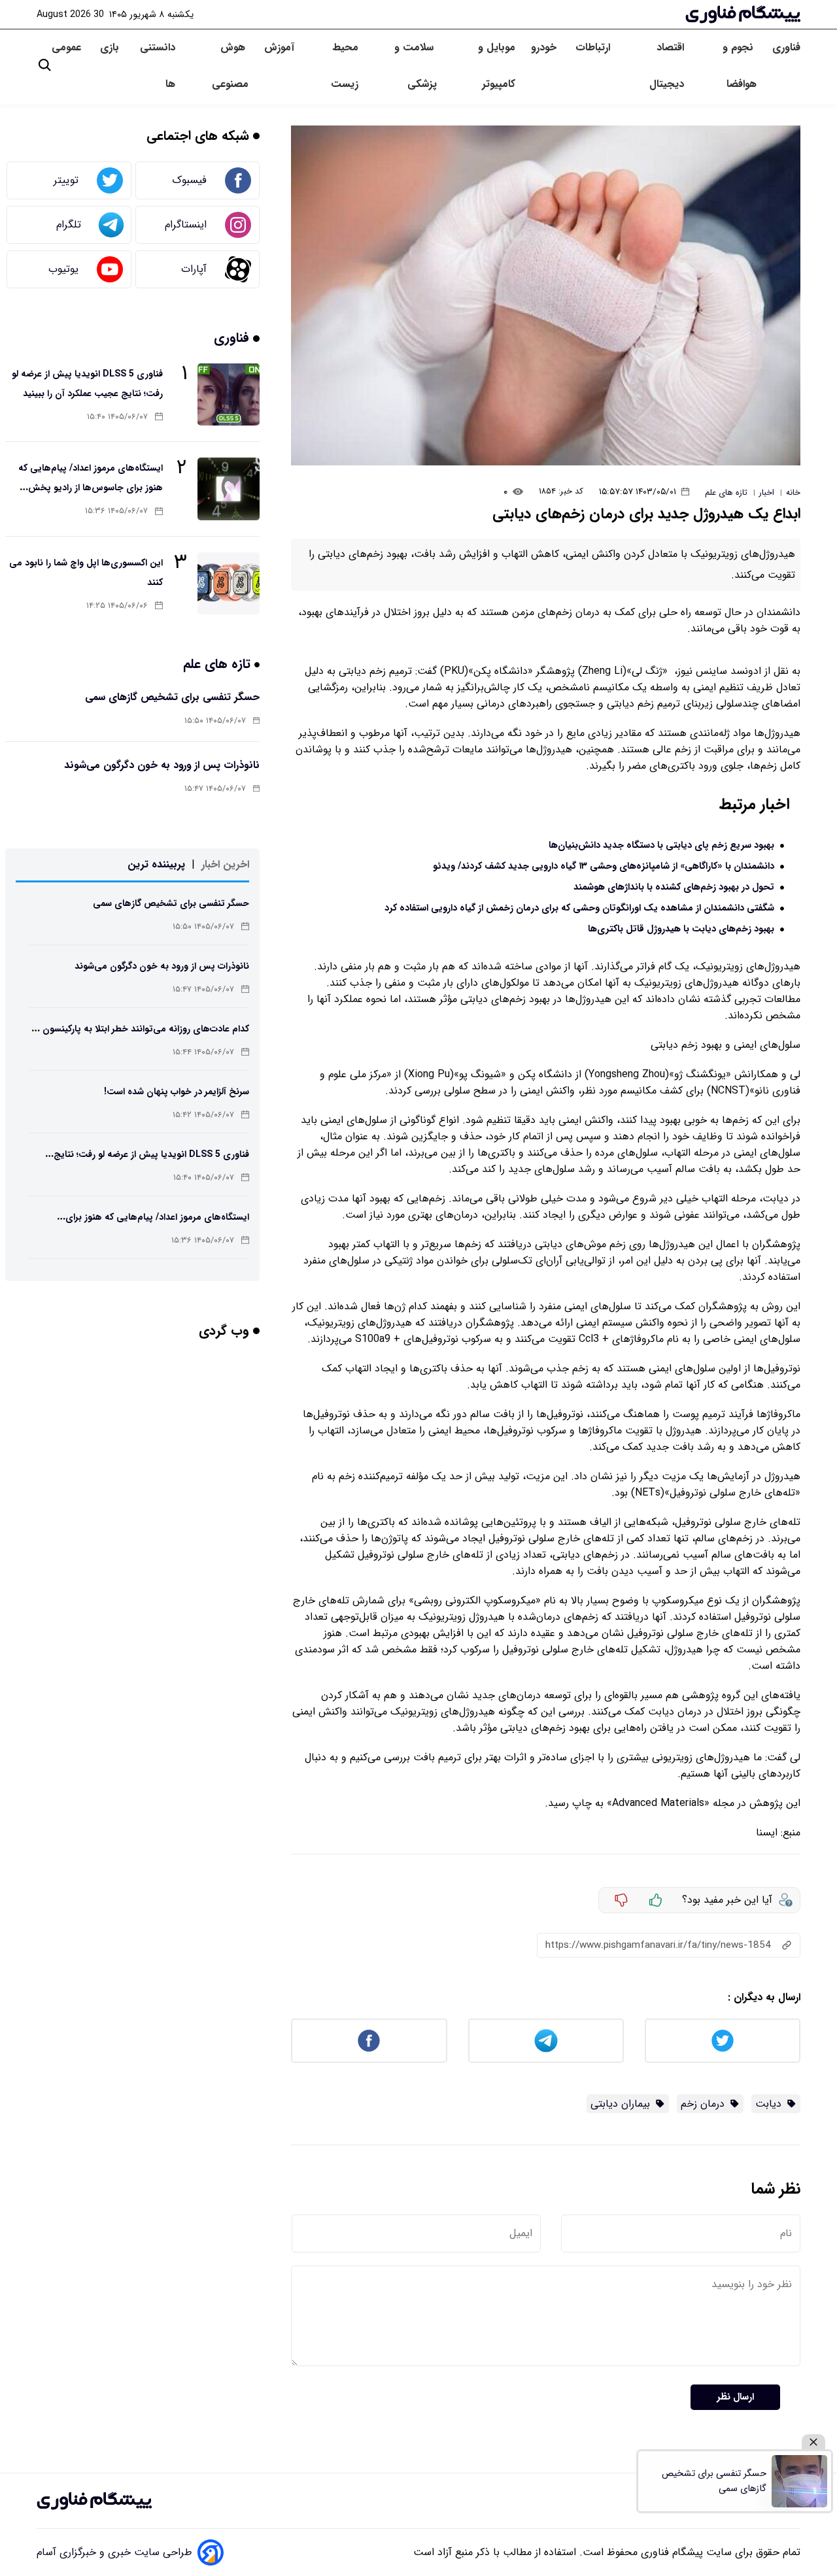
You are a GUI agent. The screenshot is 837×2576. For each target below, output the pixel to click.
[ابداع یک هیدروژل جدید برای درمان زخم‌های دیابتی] (546, 295)
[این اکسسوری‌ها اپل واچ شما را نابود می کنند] (229, 583)
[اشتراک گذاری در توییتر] (723, 2041)
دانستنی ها (158, 66)
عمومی (68, 47)
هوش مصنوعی (230, 66)
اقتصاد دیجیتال (667, 66)
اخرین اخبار (225, 864)
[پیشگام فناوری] (743, 14)
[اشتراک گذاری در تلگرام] (546, 2041)
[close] (813, 2442)
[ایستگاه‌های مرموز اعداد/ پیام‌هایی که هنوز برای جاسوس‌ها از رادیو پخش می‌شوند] (229, 489)
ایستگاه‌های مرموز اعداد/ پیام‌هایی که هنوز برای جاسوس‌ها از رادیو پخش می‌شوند (91, 488)
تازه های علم (219, 664)
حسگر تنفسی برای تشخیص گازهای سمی (172, 697)
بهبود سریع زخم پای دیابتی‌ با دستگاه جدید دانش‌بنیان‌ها (661, 845)
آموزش (279, 47)
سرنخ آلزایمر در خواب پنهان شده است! (177, 1092)
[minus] (621, 1900)
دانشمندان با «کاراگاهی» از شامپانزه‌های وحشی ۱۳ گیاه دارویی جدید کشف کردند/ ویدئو (604, 866)
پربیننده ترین (156, 864)
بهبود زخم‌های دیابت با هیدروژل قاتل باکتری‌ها (681, 929)
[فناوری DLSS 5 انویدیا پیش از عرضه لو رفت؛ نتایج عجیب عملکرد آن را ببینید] (229, 394)
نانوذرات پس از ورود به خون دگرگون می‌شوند (162, 765)
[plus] (656, 1900)
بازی (110, 47)
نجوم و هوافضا (740, 66)
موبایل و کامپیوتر (496, 66)
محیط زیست (344, 66)
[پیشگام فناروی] (94, 2501)
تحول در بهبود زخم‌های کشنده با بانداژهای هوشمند (674, 887)
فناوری (786, 47)
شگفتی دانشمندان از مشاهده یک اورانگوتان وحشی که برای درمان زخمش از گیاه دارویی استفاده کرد (579, 908)
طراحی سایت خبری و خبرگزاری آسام (114, 2552)
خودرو (545, 47)
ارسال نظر (735, 2397)
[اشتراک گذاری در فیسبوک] (369, 2041)
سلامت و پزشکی (416, 66)
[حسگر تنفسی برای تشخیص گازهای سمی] (799, 2481)
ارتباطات (594, 47)
